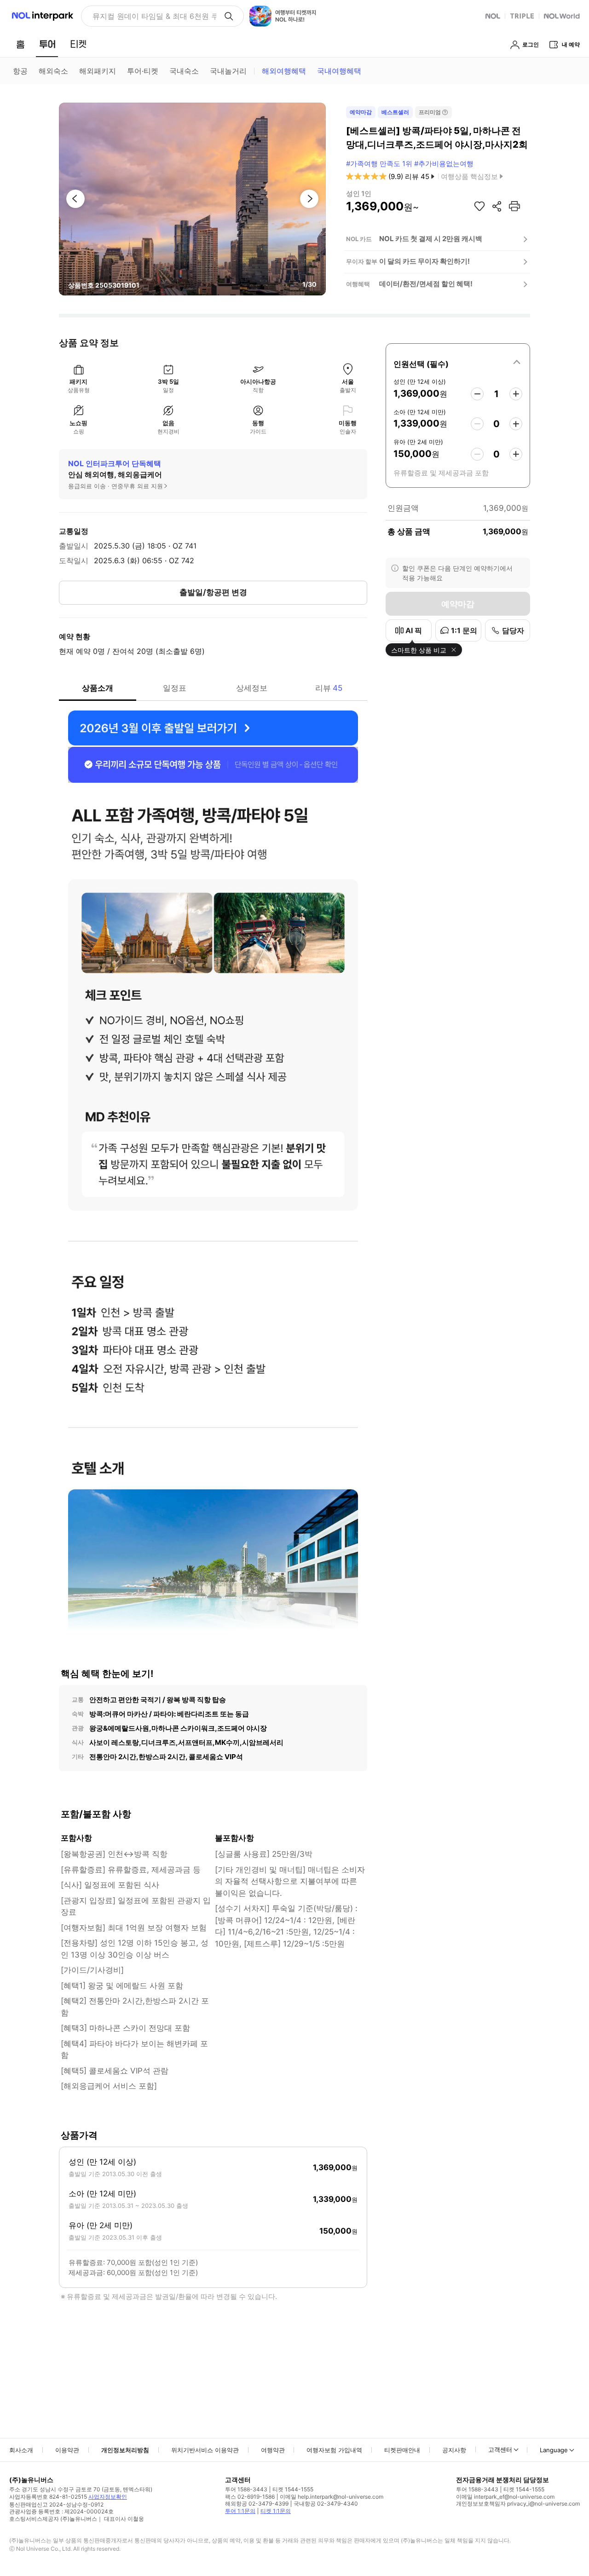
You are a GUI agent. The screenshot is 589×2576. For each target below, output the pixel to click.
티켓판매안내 (402, 2450)
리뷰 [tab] (329, 688)
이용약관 (67, 2450)
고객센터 (500, 2449)
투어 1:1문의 (240, 2511)
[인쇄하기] (514, 206)
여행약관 (273, 2450)
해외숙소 (53, 71)
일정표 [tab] (175, 688)
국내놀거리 (228, 71)
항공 (20, 71)
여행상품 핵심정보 (469, 176)
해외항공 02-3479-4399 (257, 2504)
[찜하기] (479, 206)
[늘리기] (516, 394)
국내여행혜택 (339, 71)
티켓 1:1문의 (276, 2511)
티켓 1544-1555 (293, 2489)
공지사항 (454, 2450)
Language (554, 2450)
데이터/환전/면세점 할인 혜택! (426, 284)
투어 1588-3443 (246, 2489)
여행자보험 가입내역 (334, 2450)
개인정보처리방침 (125, 2450)
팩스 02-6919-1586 (250, 2497)
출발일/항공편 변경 (213, 592)
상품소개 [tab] (98, 688)
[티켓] (78, 44)
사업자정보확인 (108, 2497)
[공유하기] (497, 206)
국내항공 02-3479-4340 (326, 2504)
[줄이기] (477, 394)
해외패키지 (98, 71)
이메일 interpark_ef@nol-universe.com (505, 2497)
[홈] (20, 44)
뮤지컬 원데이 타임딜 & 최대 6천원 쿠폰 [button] (154, 16)
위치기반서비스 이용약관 (205, 2450)
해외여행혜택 (284, 71)
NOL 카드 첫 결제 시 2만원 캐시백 (431, 239)
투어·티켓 (143, 71)
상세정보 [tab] (252, 688)
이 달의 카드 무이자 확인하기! (424, 261)
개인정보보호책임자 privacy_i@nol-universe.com (518, 2504)
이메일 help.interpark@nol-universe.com (332, 2497)
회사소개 (21, 2450)
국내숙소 (184, 71)
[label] (458, 363)
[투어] (47, 44)
